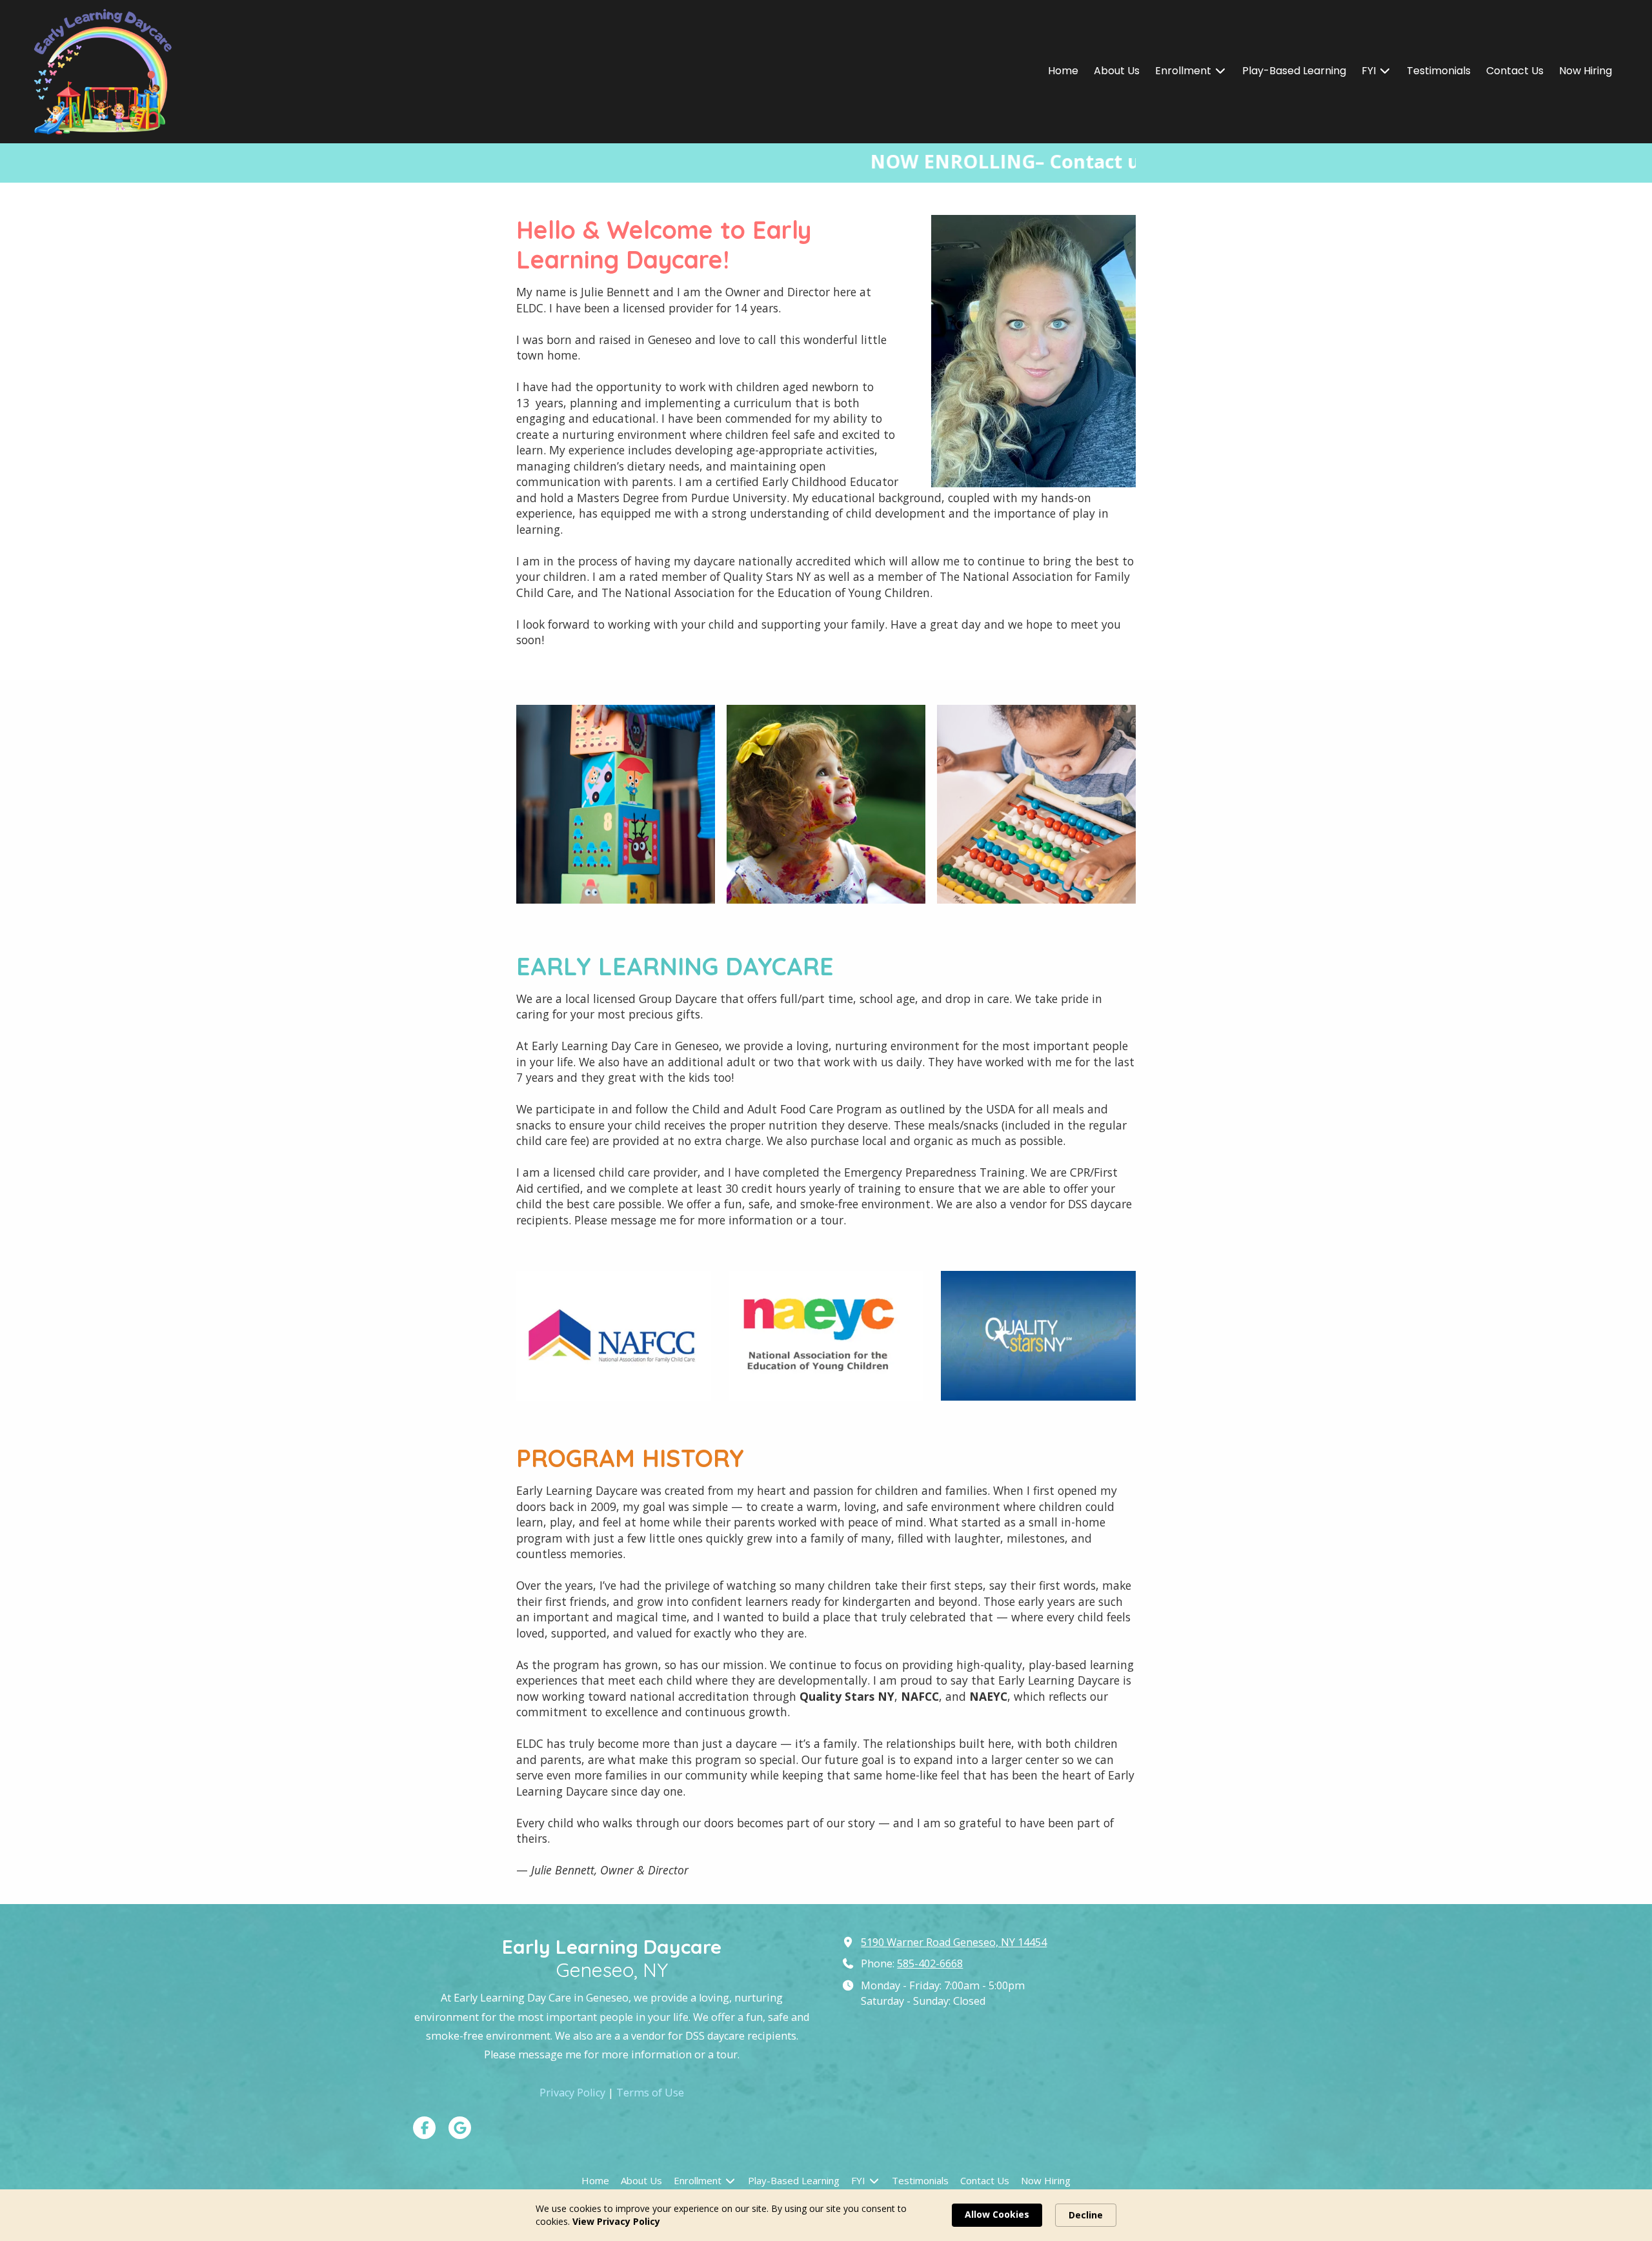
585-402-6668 (930, 1963)
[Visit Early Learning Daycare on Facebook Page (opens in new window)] (424, 2128)
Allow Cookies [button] (997, 2214)
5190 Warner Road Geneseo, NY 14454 (954, 1942)
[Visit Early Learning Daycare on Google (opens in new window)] (460, 2128)
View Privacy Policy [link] (616, 2221)
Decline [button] (1086, 2215)
